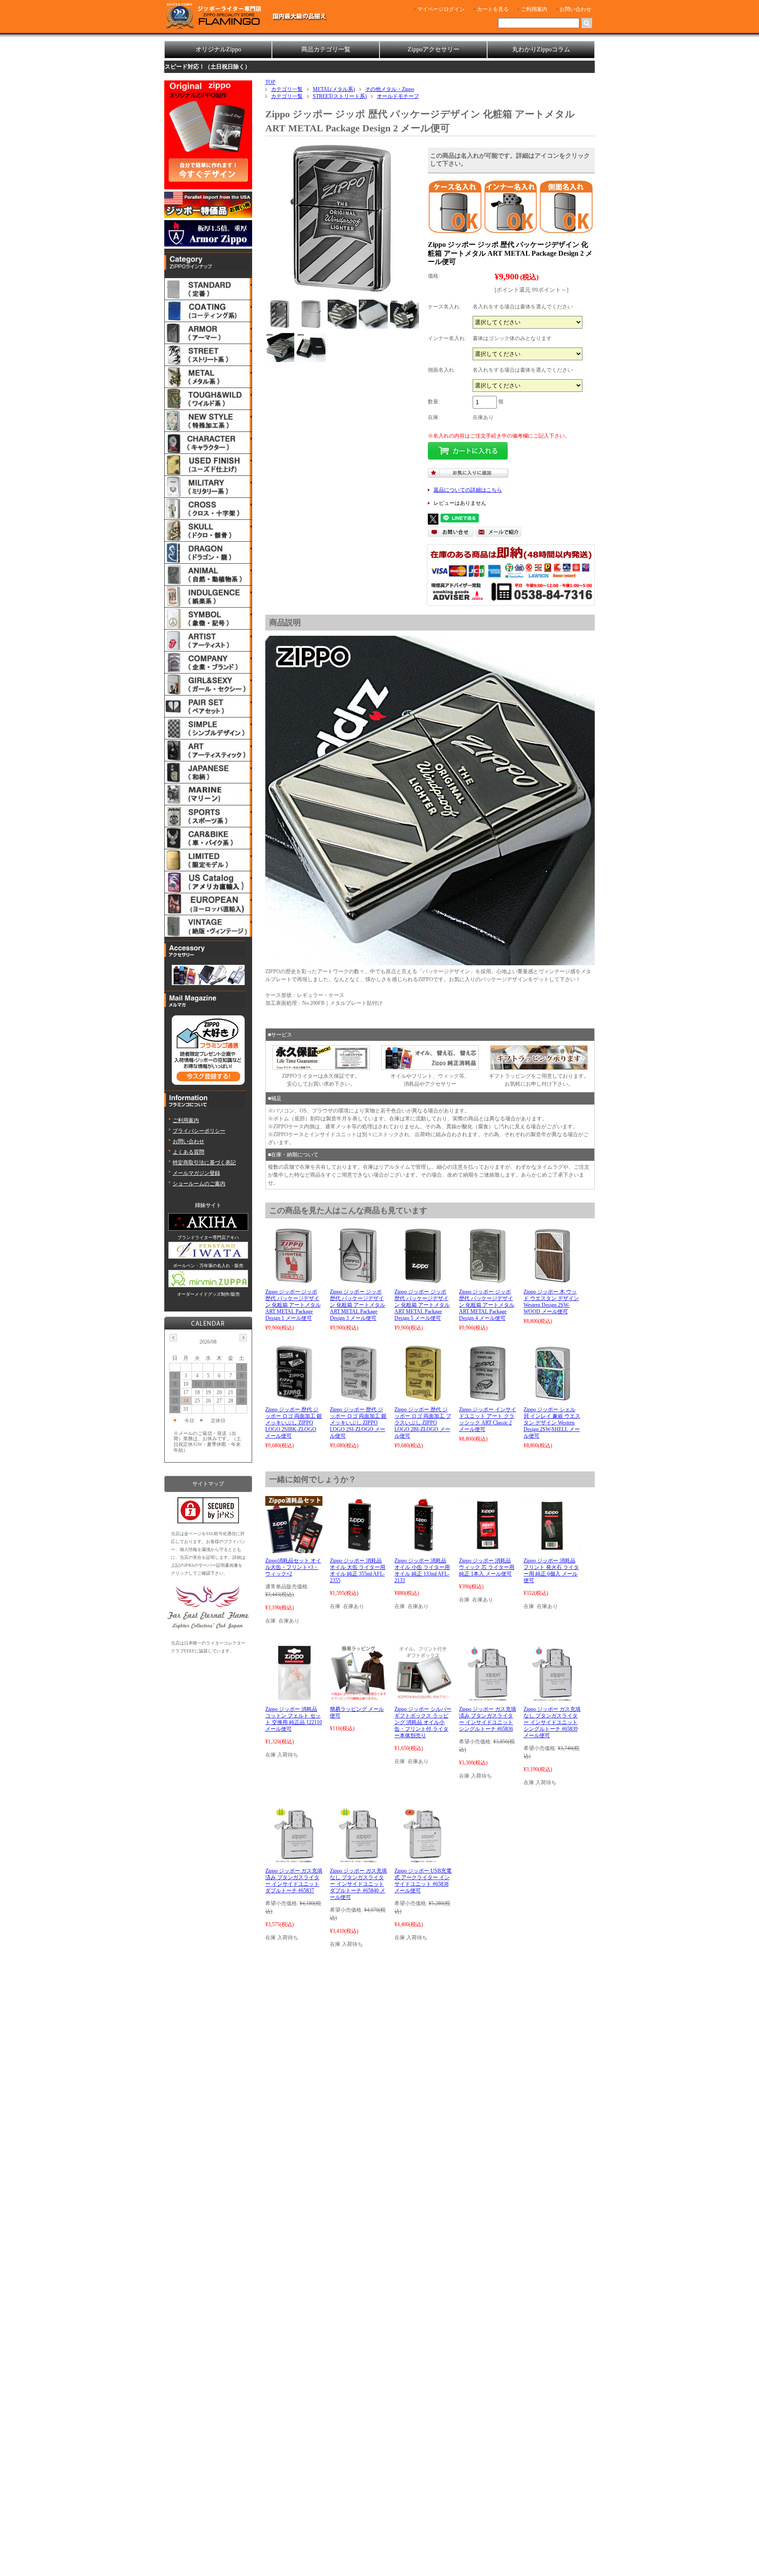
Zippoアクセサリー (434, 49)
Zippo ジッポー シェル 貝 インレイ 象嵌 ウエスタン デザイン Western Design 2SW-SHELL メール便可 (552, 1423)
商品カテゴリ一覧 (326, 49)
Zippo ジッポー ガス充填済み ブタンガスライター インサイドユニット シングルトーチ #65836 (488, 1719)
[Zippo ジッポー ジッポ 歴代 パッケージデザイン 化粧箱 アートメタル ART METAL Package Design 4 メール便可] (488, 1280)
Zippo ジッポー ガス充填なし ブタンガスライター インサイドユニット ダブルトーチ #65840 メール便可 (358, 1884)
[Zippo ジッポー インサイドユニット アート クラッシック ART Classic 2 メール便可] (488, 1398)
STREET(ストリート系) (340, 96)
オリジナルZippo (218, 49)
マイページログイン (441, 9)
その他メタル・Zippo (390, 89)
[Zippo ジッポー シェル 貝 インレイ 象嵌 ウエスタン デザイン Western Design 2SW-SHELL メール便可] (552, 1398)
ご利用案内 (534, 9)
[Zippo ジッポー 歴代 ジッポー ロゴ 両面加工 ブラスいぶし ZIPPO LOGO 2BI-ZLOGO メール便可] (423, 1398)
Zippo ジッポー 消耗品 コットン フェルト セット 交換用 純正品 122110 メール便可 (294, 1719)
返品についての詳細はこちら (468, 490)
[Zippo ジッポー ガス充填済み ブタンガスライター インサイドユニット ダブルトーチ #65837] (294, 1859)
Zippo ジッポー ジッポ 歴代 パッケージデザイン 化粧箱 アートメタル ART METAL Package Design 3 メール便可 (358, 1305)
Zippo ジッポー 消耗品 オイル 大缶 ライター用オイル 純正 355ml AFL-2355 (358, 1571)
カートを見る (493, 9)
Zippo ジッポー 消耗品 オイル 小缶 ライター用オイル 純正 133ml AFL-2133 (422, 1571)
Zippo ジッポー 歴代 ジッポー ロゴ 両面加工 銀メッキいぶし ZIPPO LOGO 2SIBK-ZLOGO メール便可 (294, 1423)
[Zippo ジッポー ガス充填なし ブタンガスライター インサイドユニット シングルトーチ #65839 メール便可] (552, 1698)
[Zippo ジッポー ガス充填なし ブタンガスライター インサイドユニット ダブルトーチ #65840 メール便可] (358, 1859)
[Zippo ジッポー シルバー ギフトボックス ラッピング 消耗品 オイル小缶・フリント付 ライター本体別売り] (423, 1698)
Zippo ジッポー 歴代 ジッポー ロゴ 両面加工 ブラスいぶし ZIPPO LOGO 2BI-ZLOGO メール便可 (423, 1423)
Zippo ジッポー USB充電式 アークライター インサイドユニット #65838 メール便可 (423, 1881)
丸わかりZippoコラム (541, 49)
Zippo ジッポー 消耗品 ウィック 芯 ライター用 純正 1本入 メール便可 (487, 1567)
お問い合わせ (575, 9)
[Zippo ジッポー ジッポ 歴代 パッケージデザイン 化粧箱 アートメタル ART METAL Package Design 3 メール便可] (358, 1280)
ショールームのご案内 (199, 1184)
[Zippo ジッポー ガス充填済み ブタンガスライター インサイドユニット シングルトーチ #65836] (487, 1698)
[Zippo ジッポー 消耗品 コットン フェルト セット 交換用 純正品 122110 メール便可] (294, 1698)
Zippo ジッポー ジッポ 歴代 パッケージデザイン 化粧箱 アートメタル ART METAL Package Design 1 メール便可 (293, 1305)
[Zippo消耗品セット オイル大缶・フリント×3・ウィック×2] (294, 1549)
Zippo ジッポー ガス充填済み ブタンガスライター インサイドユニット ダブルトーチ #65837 (294, 1881)
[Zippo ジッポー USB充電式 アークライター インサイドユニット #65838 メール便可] (423, 1859)
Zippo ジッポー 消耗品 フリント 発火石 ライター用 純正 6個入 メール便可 (551, 1571)
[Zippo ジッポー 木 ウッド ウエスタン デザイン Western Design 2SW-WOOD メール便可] (552, 1280)
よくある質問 (188, 1152)
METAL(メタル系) (334, 89)
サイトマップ (208, 1484)
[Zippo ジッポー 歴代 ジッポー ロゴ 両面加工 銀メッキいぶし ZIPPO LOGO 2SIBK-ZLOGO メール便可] (294, 1398)
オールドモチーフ (398, 96)
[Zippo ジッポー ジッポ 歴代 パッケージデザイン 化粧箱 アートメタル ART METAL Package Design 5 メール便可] (423, 1280)
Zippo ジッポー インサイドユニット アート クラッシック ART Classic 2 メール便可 (488, 1419)
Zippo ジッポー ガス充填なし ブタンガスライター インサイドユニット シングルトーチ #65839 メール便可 (552, 1722)
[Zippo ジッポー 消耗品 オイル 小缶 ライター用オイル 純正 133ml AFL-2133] (423, 1549)
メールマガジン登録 (196, 1173)
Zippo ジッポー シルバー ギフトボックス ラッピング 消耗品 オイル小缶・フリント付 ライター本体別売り (423, 1722)
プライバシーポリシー (199, 1131)
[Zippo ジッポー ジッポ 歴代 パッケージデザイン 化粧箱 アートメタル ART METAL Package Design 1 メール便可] (294, 1280)
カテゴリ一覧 (287, 89)
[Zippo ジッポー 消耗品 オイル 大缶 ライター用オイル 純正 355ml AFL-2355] (358, 1549)
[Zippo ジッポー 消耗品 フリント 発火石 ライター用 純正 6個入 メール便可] (552, 1549)
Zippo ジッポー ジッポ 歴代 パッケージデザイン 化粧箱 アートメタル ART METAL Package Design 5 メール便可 (422, 1305)
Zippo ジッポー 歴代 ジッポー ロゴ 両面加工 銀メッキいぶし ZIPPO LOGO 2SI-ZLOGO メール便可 (358, 1423)
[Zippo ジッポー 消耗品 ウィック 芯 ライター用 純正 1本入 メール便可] (488, 1549)
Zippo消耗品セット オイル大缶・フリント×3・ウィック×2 (293, 1567)
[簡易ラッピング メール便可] (358, 1698)
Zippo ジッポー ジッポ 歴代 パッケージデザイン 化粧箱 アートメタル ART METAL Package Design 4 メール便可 (487, 1305)
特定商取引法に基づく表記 (204, 1163)
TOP (270, 82)
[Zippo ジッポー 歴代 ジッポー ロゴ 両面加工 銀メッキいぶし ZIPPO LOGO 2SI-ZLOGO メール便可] (358, 1398)
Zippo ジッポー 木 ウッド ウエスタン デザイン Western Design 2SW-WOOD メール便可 (551, 1302)
